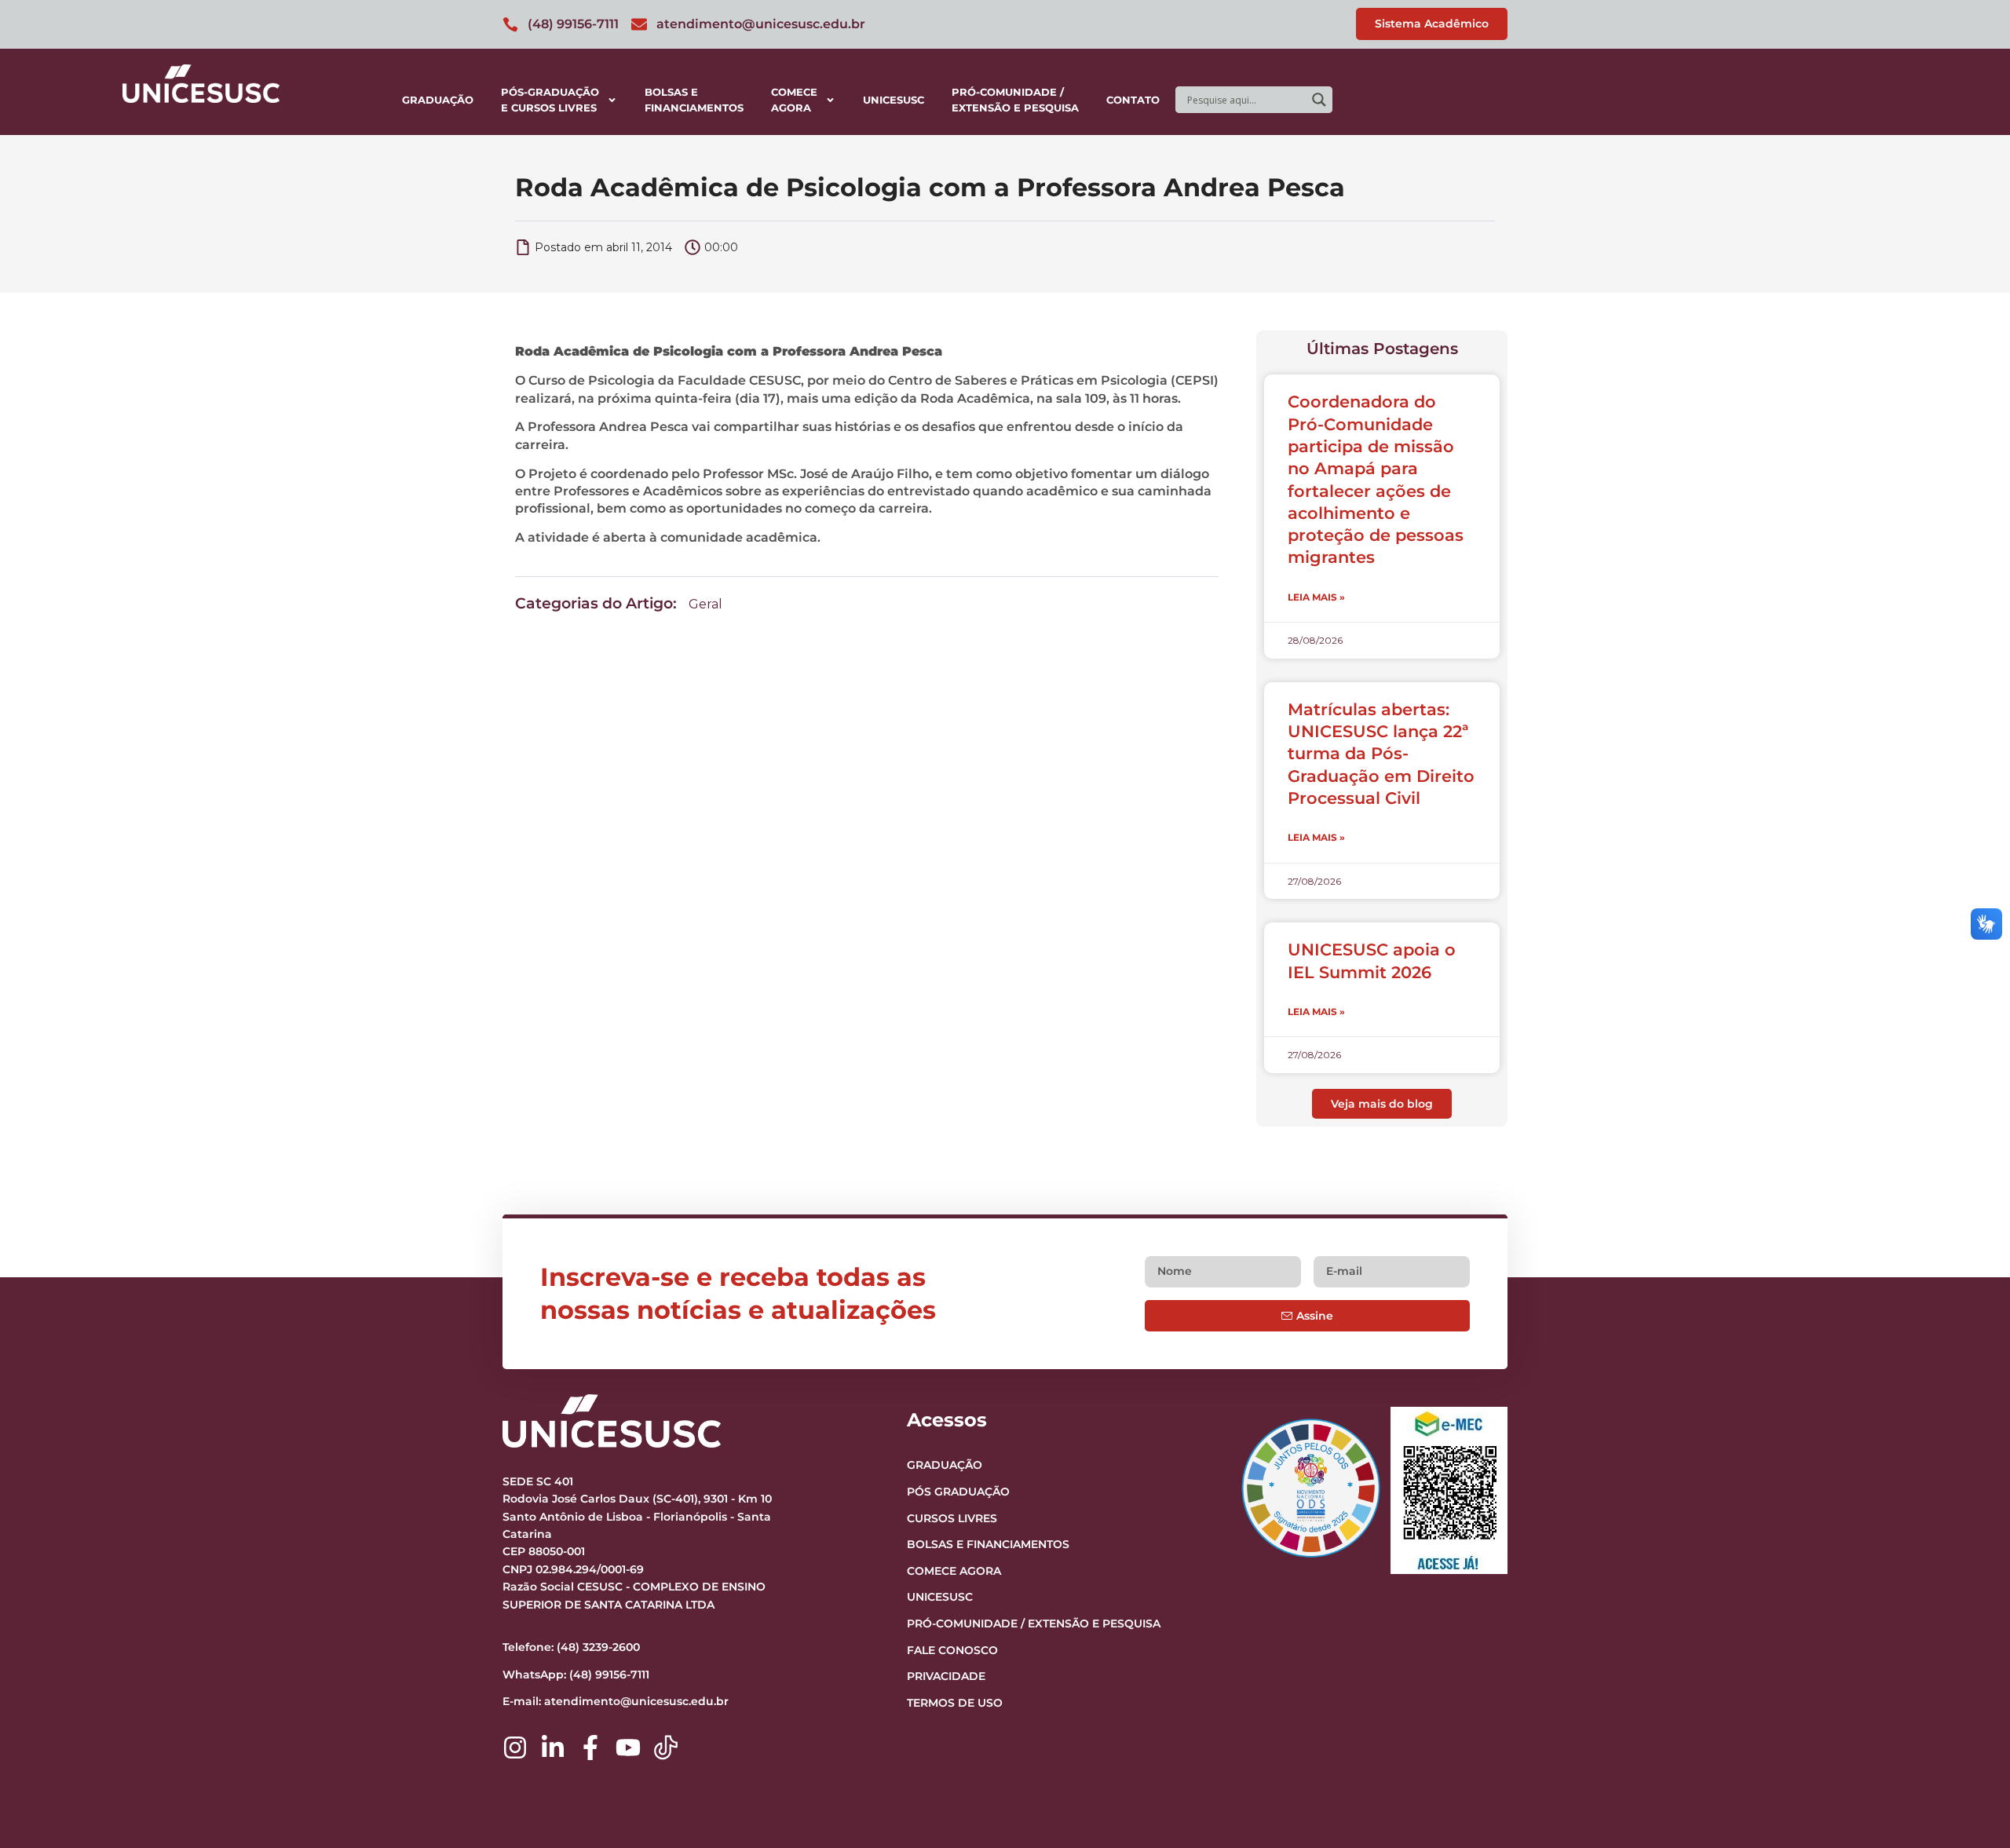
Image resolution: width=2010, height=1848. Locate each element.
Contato (1133, 100)
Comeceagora (794, 100)
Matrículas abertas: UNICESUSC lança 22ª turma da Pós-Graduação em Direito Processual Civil (1381, 754)
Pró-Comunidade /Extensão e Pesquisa (1015, 100)
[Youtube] (628, 1748)
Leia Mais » (1316, 597)
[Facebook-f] (590, 1748)
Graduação (438, 100)
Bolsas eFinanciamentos (694, 100)
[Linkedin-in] (553, 1748)
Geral (705, 604)
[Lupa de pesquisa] (1319, 100)
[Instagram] (515, 1748)
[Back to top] (1968, 1740)
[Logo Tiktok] (666, 1748)
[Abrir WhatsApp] (1971, 1808)
